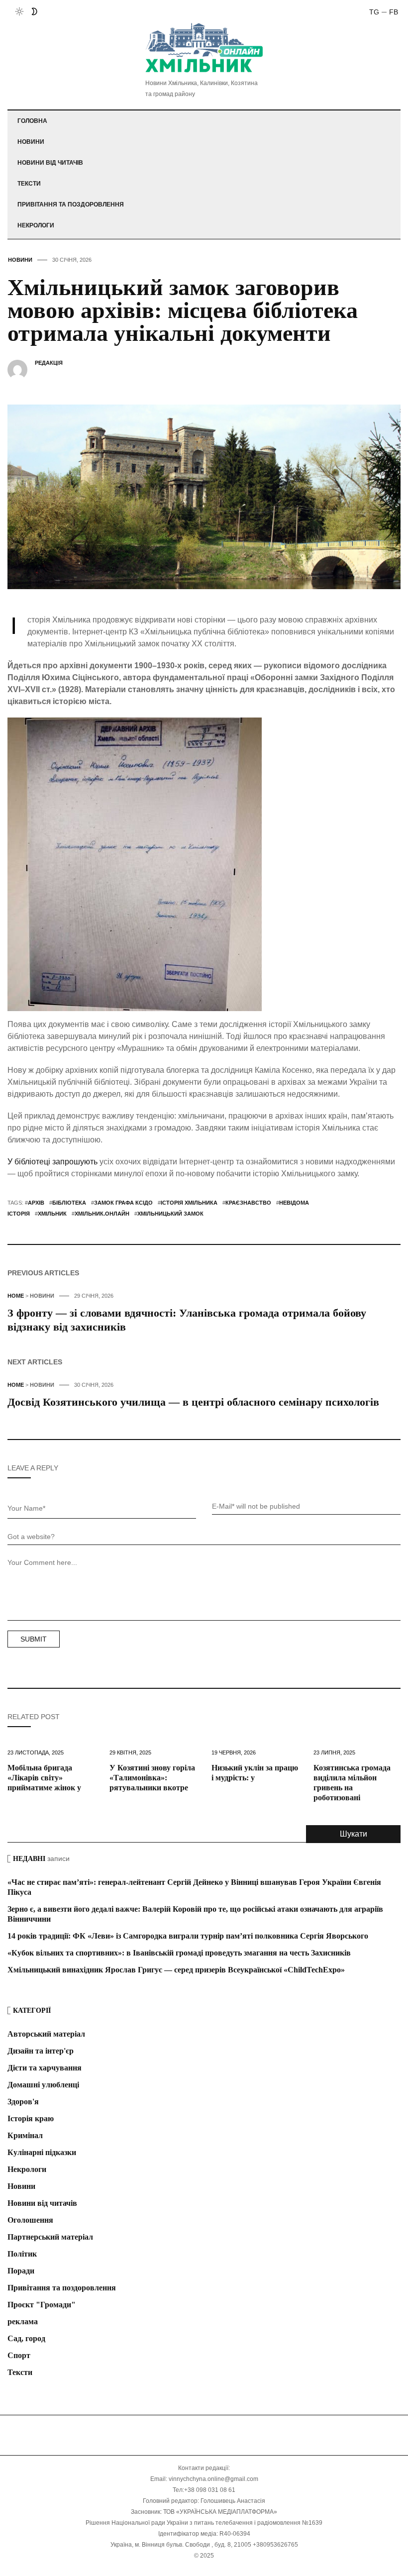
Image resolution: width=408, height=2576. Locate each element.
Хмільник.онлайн (102, 1214)
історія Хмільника (189, 1203)
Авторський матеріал (46, 2034)
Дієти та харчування (45, 2068)
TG (374, 12)
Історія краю (31, 2118)
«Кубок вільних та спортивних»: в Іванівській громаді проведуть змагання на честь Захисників (179, 1953)
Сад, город (26, 2338)
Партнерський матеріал (50, 2237)
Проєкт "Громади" (42, 2305)
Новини (31, 142)
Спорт (19, 2355)
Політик (22, 2254)
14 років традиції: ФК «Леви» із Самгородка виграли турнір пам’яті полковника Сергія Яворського (188, 1936)
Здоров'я (23, 2102)
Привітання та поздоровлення (71, 205)
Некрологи (36, 225)
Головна (32, 121)
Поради (21, 2271)
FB (394, 12)
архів (36, 1203)
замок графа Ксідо (123, 1203)
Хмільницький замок (170, 1214)
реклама (23, 2321)
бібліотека (69, 1203)
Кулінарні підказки (42, 2152)
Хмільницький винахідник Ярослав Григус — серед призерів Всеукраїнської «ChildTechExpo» (176, 1970)
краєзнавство (248, 1203)
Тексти (29, 184)
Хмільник (52, 1214)
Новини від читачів (50, 163)
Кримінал (25, 2135)
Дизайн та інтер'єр (41, 2051)
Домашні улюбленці (43, 2085)
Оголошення (30, 2220)
